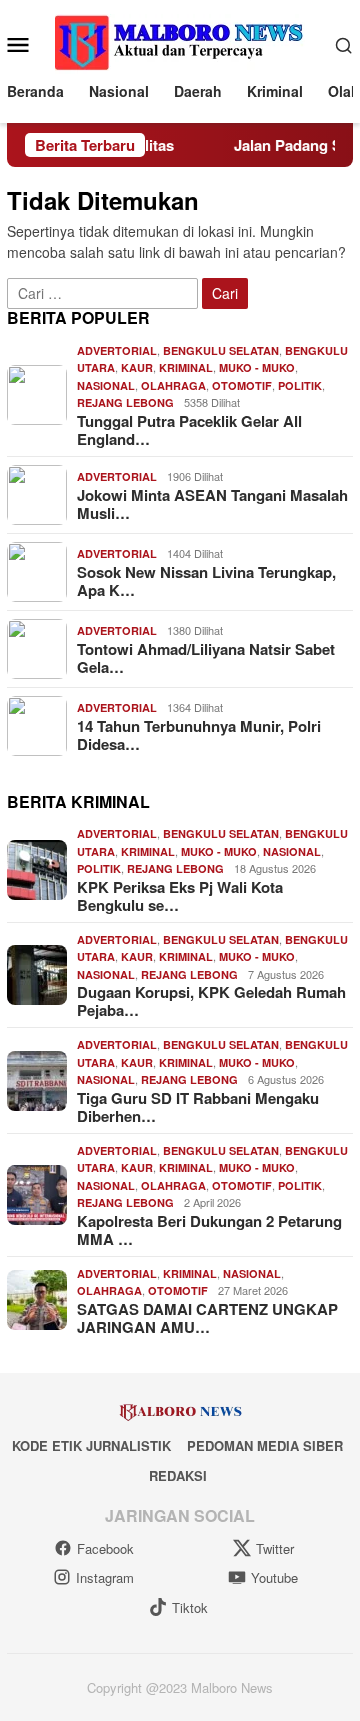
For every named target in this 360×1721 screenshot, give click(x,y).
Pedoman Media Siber (265, 1445)
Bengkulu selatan (221, 350)
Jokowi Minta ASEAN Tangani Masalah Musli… (212, 504)
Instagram (105, 1577)
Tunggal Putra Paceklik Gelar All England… (189, 430)
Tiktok (190, 1607)
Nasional (106, 385)
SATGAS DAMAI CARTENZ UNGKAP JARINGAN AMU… (207, 1318)
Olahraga (173, 385)
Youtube (274, 1577)
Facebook (105, 1548)
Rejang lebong (125, 402)
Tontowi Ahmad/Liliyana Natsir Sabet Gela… (206, 658)
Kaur (137, 367)
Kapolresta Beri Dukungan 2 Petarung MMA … (209, 1230)
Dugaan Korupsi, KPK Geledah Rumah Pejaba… (211, 1001)
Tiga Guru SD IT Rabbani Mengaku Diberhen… (198, 1107)
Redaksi (178, 1475)
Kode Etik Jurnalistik (91, 1445)
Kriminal (186, 367)
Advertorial (117, 350)
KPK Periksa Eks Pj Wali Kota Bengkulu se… (180, 896)
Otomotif (242, 385)
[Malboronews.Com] (180, 42)
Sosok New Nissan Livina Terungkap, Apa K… (206, 581)
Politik (300, 385)
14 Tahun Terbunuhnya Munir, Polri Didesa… (199, 735)
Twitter (275, 1548)
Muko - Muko (257, 367)
